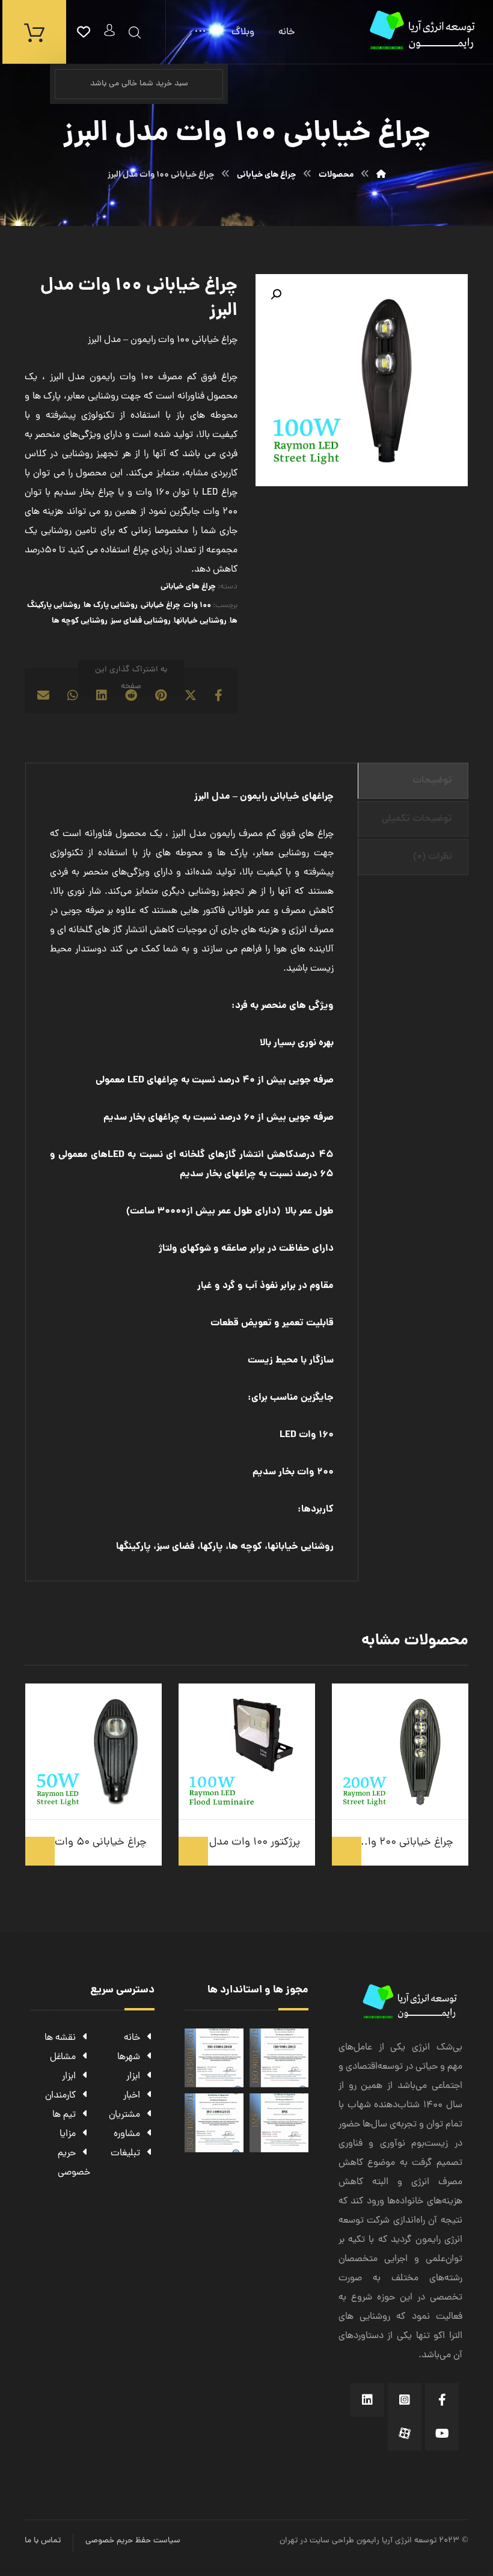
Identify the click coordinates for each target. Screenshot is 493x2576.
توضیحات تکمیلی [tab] (417, 819)
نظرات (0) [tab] (433, 857)
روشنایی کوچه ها (80, 621)
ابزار (133, 2077)
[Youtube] (442, 2434)
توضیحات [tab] (432, 780)
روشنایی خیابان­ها (200, 621)
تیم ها (64, 2115)
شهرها (129, 2057)
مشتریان (124, 2115)
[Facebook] (442, 2400)
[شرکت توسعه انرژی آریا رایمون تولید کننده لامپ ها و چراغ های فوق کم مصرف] (424, 30)
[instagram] (405, 2400)
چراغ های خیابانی (188, 587)
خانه (132, 2038)
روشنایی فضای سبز (141, 621)
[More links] (200, 32)
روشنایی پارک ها (111, 606)
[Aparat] (405, 2434)
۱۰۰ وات (197, 606)
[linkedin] (367, 2400)
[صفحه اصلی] (381, 175)
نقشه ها (60, 2038)
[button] (276, 295)
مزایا (68, 2134)
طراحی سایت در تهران (317, 2541)
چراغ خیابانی (161, 606)
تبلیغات (125, 2153)
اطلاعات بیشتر (347, 1851)
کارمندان (60, 2096)
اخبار (132, 2096)
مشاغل (63, 2057)
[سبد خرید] (34, 32)
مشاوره (127, 2134)
